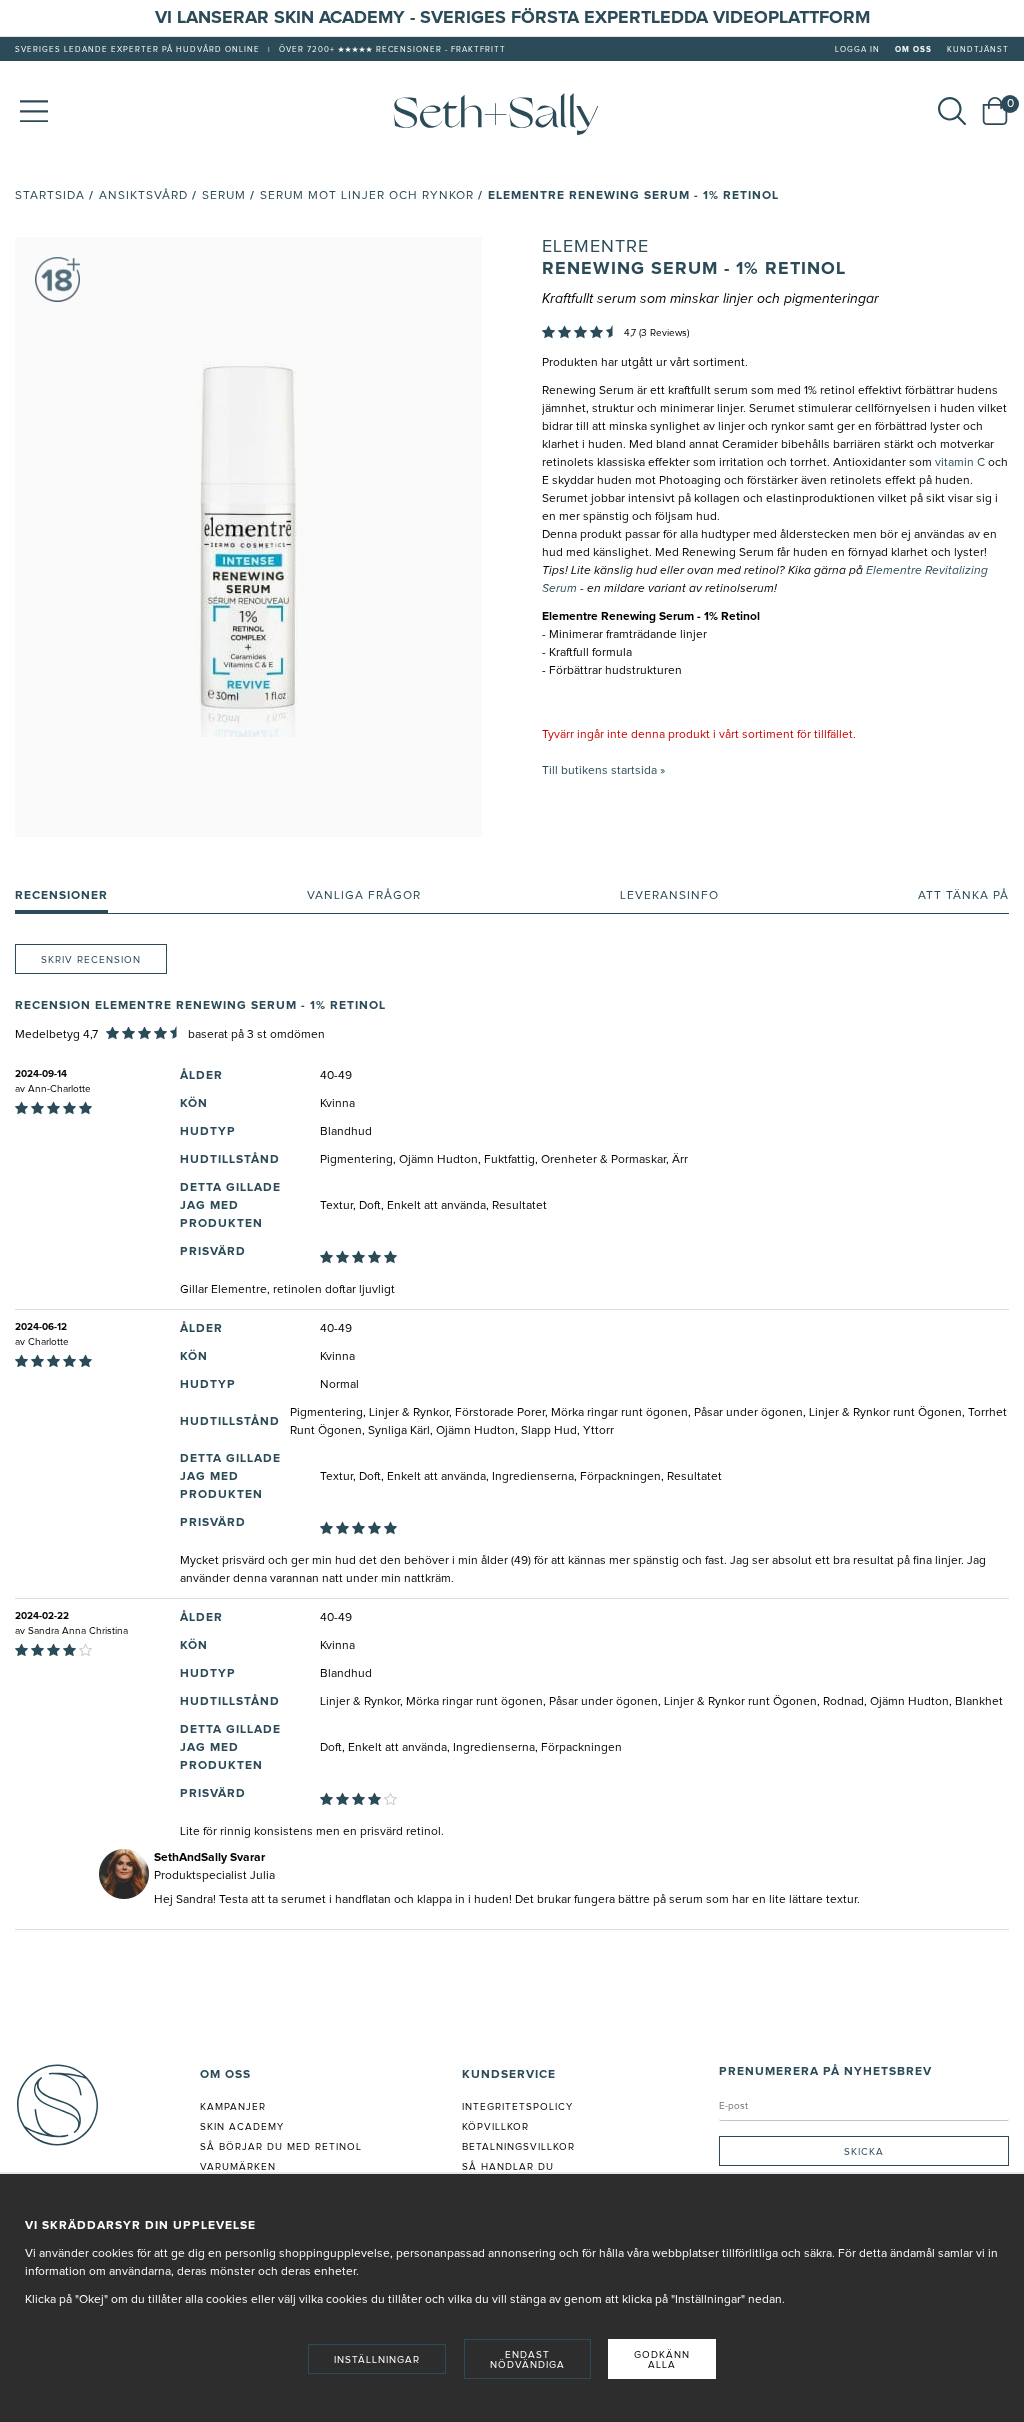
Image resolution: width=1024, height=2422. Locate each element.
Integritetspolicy (517, 2107)
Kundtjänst (978, 50)
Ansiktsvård (143, 196)
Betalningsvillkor (518, 2147)
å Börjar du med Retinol (284, 2147)
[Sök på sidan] (952, 111)
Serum (224, 196)
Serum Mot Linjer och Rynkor (367, 196)
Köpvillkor (495, 2127)
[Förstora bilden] (248, 537)
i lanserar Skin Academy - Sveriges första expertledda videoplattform (518, 18)
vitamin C (961, 463)
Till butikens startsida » (603, 771)
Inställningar (377, 2360)
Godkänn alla (662, 2360)
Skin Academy (242, 2127)
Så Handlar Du (508, 2167)
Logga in (857, 50)
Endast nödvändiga (527, 2360)
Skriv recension (91, 960)
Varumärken (238, 2167)
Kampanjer (233, 2107)
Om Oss (913, 50)
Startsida (50, 196)
